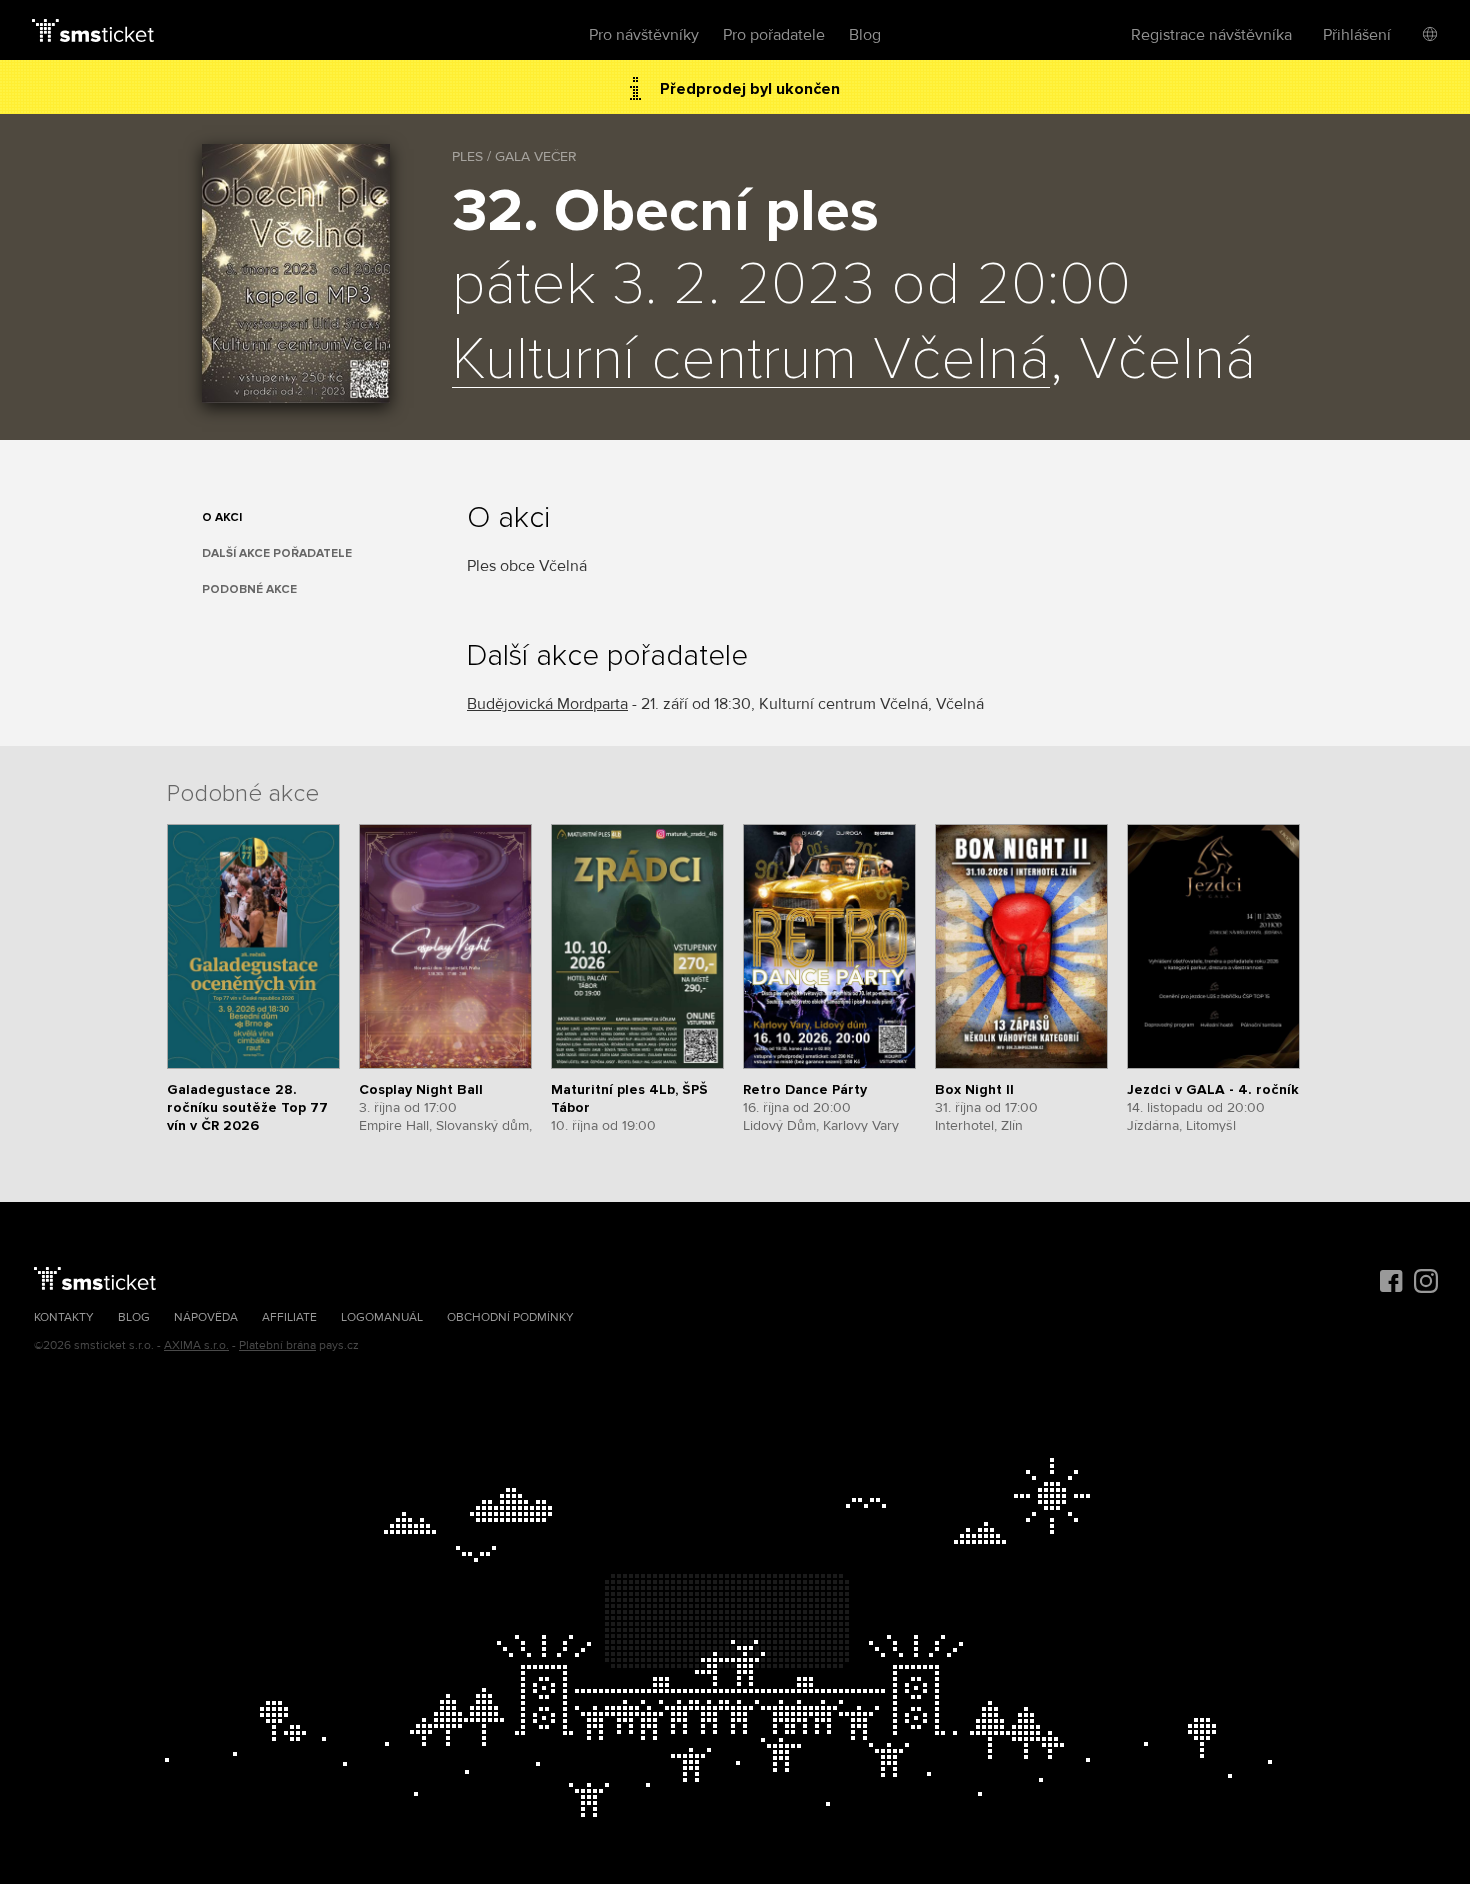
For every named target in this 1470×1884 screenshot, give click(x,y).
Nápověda (206, 1317)
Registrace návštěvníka (1211, 35)
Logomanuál (382, 1317)
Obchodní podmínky (510, 1317)
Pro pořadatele (774, 35)
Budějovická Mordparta (547, 704)
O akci (222, 517)
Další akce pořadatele (277, 553)
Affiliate (289, 1317)
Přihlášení (1357, 35)
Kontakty (64, 1317)
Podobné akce (249, 589)
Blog (865, 35)
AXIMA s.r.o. (196, 1345)
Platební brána (277, 1345)
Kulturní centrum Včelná (751, 361)
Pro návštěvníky (644, 35)
